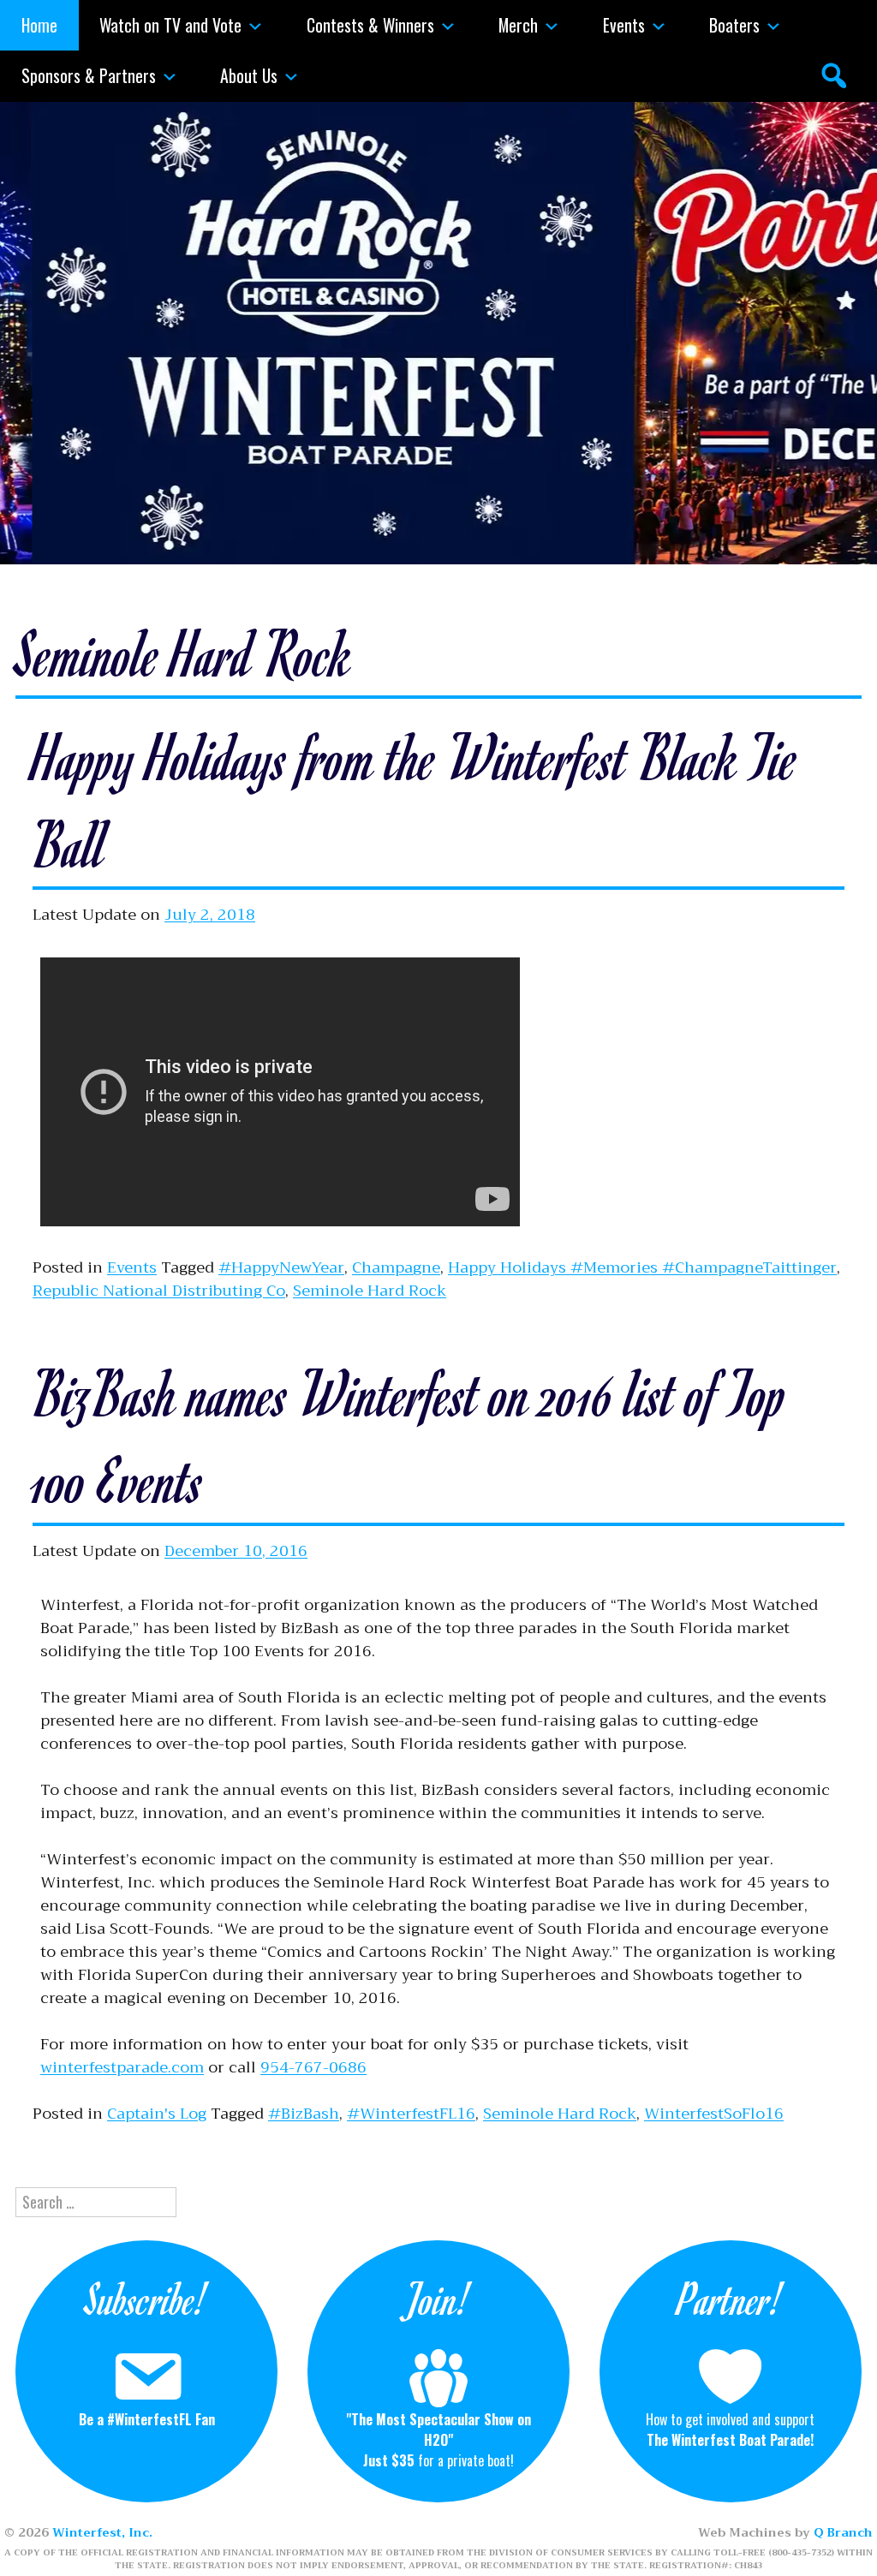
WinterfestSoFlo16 (714, 2114)
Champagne (396, 1267)
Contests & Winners (370, 25)
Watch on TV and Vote (170, 25)
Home (39, 25)
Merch (518, 25)
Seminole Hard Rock (370, 1291)
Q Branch (843, 2532)
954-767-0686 (313, 2067)
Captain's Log (157, 2114)
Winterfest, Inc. (102, 2532)
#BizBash (304, 2114)
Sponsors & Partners (89, 75)
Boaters (734, 25)
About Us (249, 75)
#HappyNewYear (281, 1267)
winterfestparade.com (122, 2067)
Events (624, 25)
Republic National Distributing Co (159, 1291)
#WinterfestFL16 (411, 2114)
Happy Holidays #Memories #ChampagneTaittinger (642, 1267)
